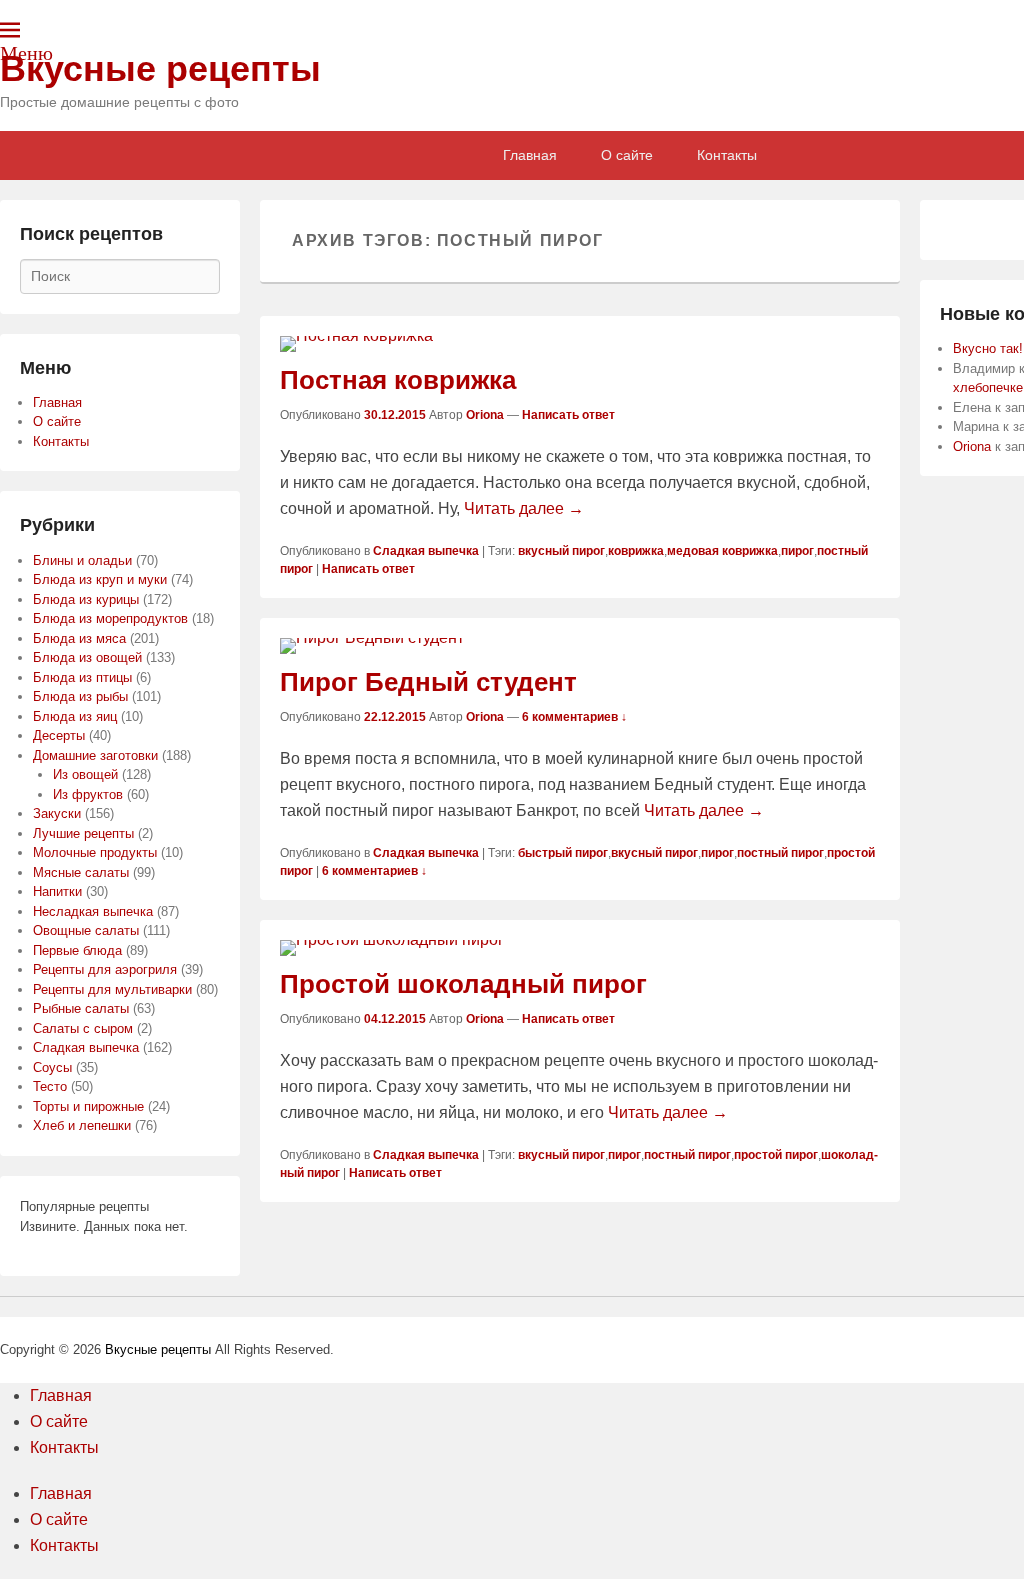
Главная (530, 155)
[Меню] (10, 30)
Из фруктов (88, 794)
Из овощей (85, 774)
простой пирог (776, 1155)
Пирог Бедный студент (428, 682)
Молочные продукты (95, 852)
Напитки (57, 891)
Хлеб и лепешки (82, 1125)
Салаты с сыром (83, 1028)
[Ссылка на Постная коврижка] (580, 344)
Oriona (485, 415)
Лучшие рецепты (83, 833)
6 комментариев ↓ (574, 717)
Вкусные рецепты (160, 68)
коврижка (636, 551)
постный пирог (780, 853)
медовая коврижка (722, 551)
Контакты (727, 155)
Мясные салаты (81, 872)
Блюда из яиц (75, 716)
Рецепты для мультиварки (112, 989)
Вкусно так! (988, 348)
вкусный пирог (561, 551)
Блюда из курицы (86, 599)
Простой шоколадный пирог (463, 984)
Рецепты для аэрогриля (105, 969)
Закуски (57, 813)
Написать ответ (568, 415)
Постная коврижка (398, 380)
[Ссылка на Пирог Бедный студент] (580, 646)
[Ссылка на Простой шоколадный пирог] (580, 948)
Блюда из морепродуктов (110, 618)
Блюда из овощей (87, 657)
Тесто (50, 1086)
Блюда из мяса (79, 638)
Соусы (52, 1067)
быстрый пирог (563, 853)
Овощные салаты (86, 930)
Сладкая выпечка (426, 551)
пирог (797, 551)
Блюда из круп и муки (100, 579)
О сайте (627, 155)
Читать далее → (524, 508)
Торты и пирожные (88, 1106)
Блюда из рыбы (80, 696)
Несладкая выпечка (93, 911)
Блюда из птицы (82, 677)
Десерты (59, 735)
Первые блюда (77, 950)
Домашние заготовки (95, 755)
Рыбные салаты (81, 1008)
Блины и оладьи (82, 560)
